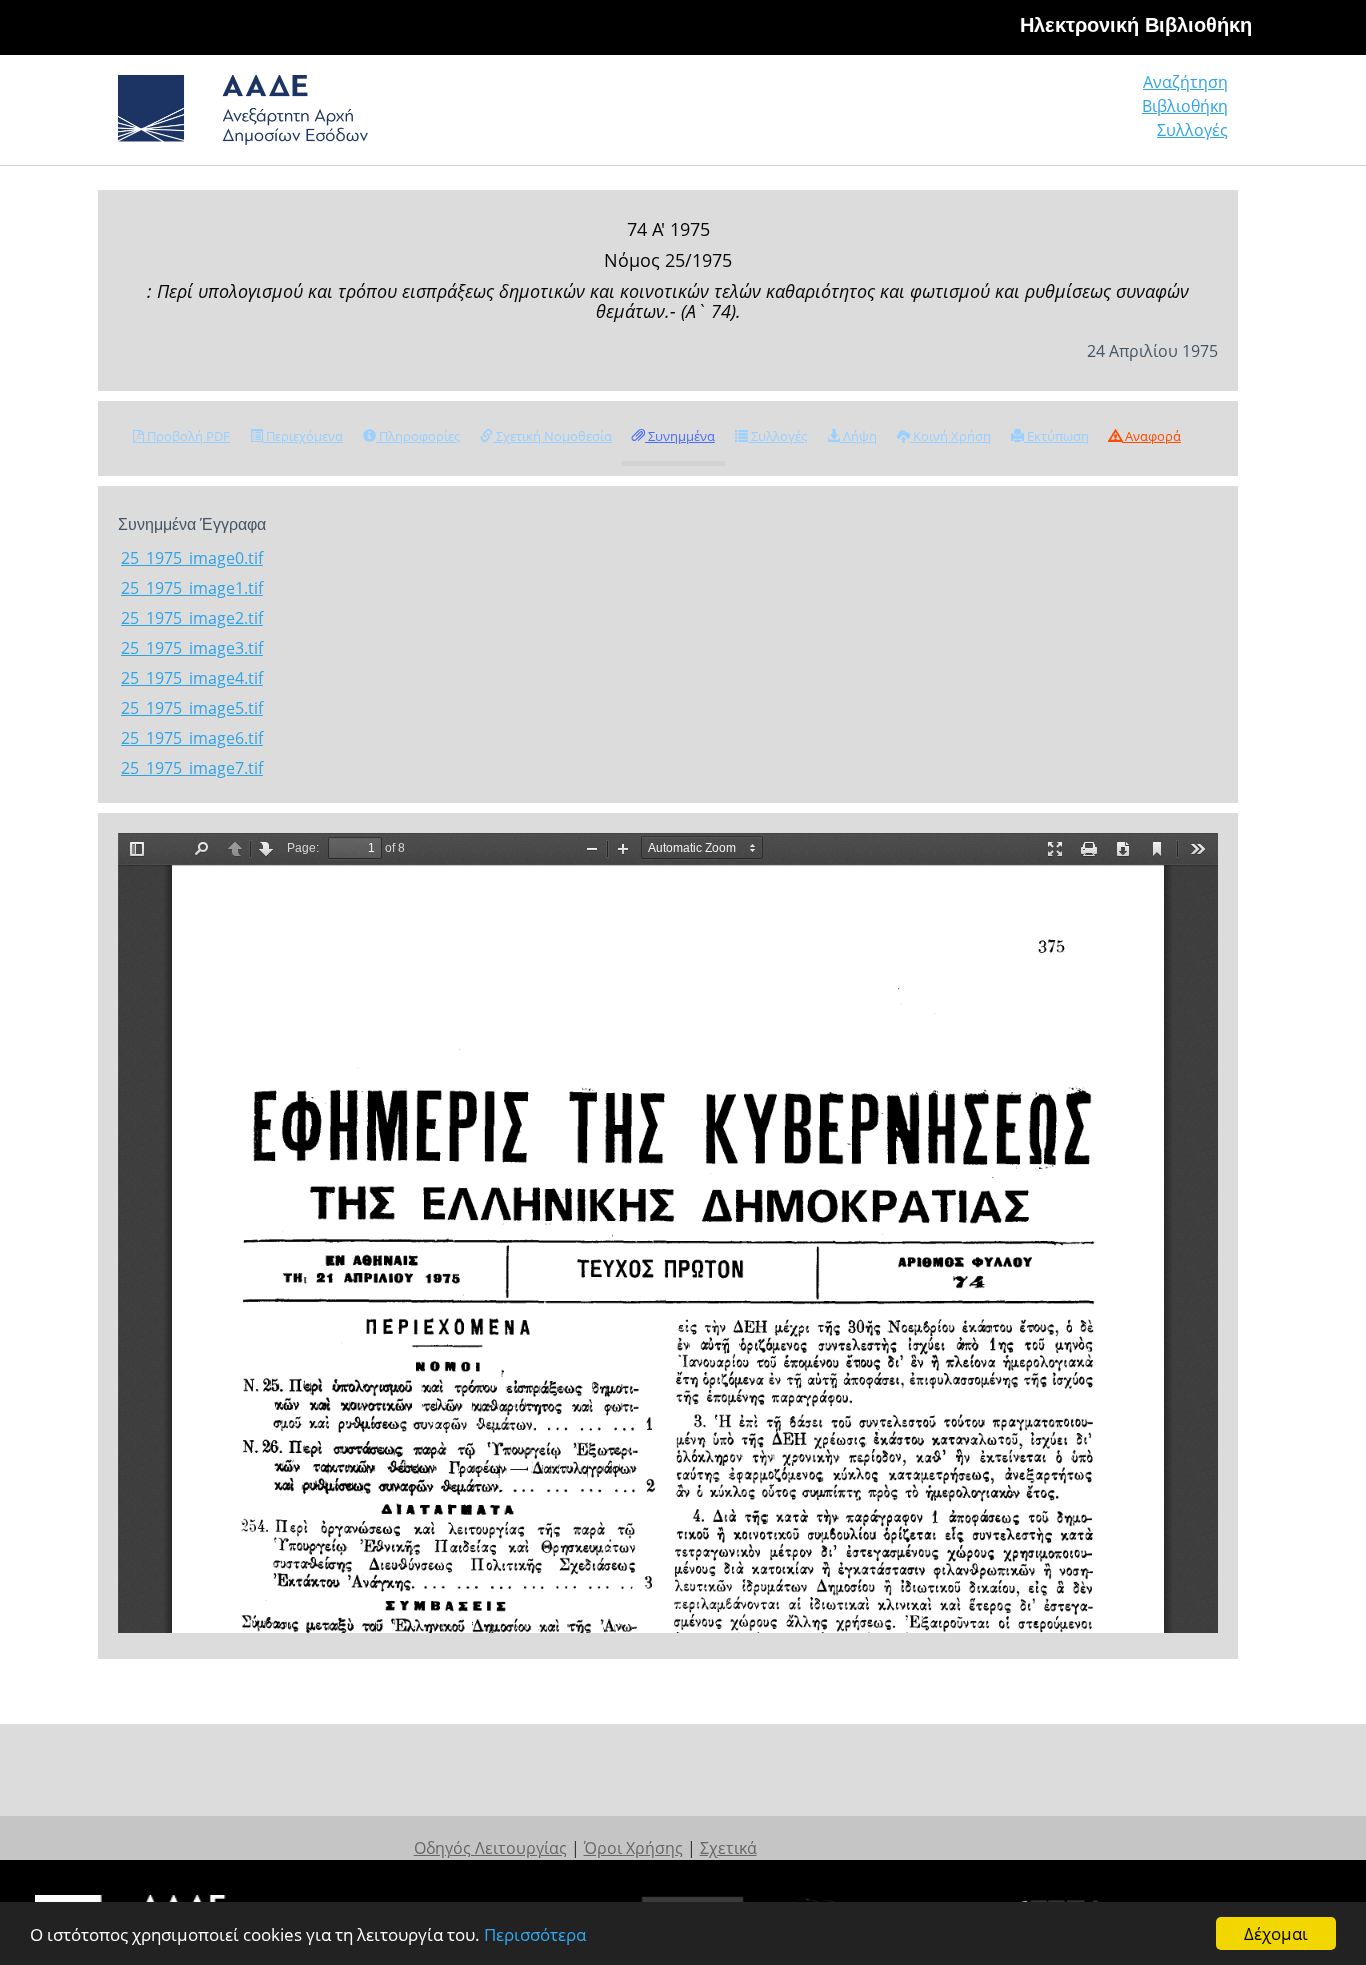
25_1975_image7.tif (192, 768)
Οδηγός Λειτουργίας (490, 1848)
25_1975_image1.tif (192, 588)
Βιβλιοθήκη (1185, 106)
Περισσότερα (535, 1934)
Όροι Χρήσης (633, 1848)
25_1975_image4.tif (192, 678)
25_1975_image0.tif (192, 558)
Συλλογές (1192, 130)
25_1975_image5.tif (192, 708)
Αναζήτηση (1185, 82)
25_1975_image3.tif (192, 648)
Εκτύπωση (1056, 436)
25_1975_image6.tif (192, 738)
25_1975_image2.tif (192, 618)
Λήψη (858, 436)
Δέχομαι (1276, 1933)
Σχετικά (728, 1848)
